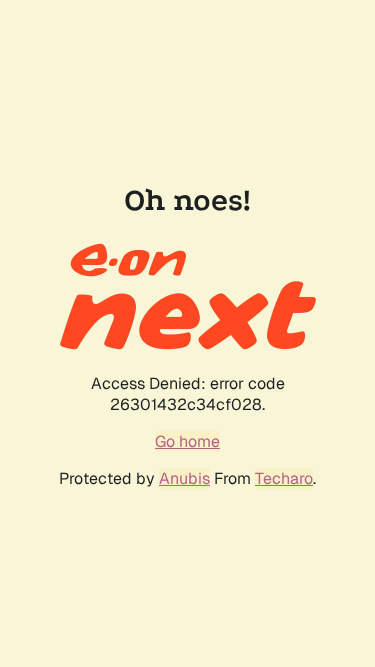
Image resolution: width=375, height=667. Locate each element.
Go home (187, 441)
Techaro (284, 478)
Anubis (184, 478)
